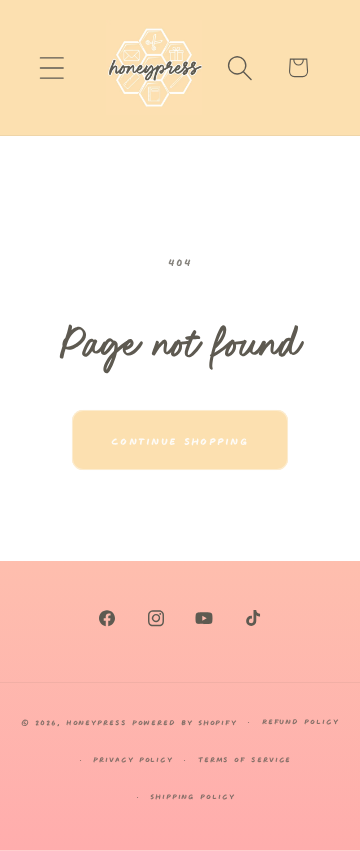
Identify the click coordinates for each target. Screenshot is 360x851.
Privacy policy (133, 758)
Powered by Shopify (184, 720)
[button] (51, 67)
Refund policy (300, 720)
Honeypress (99, 720)
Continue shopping (180, 439)
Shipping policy (192, 795)
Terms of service (245, 758)
